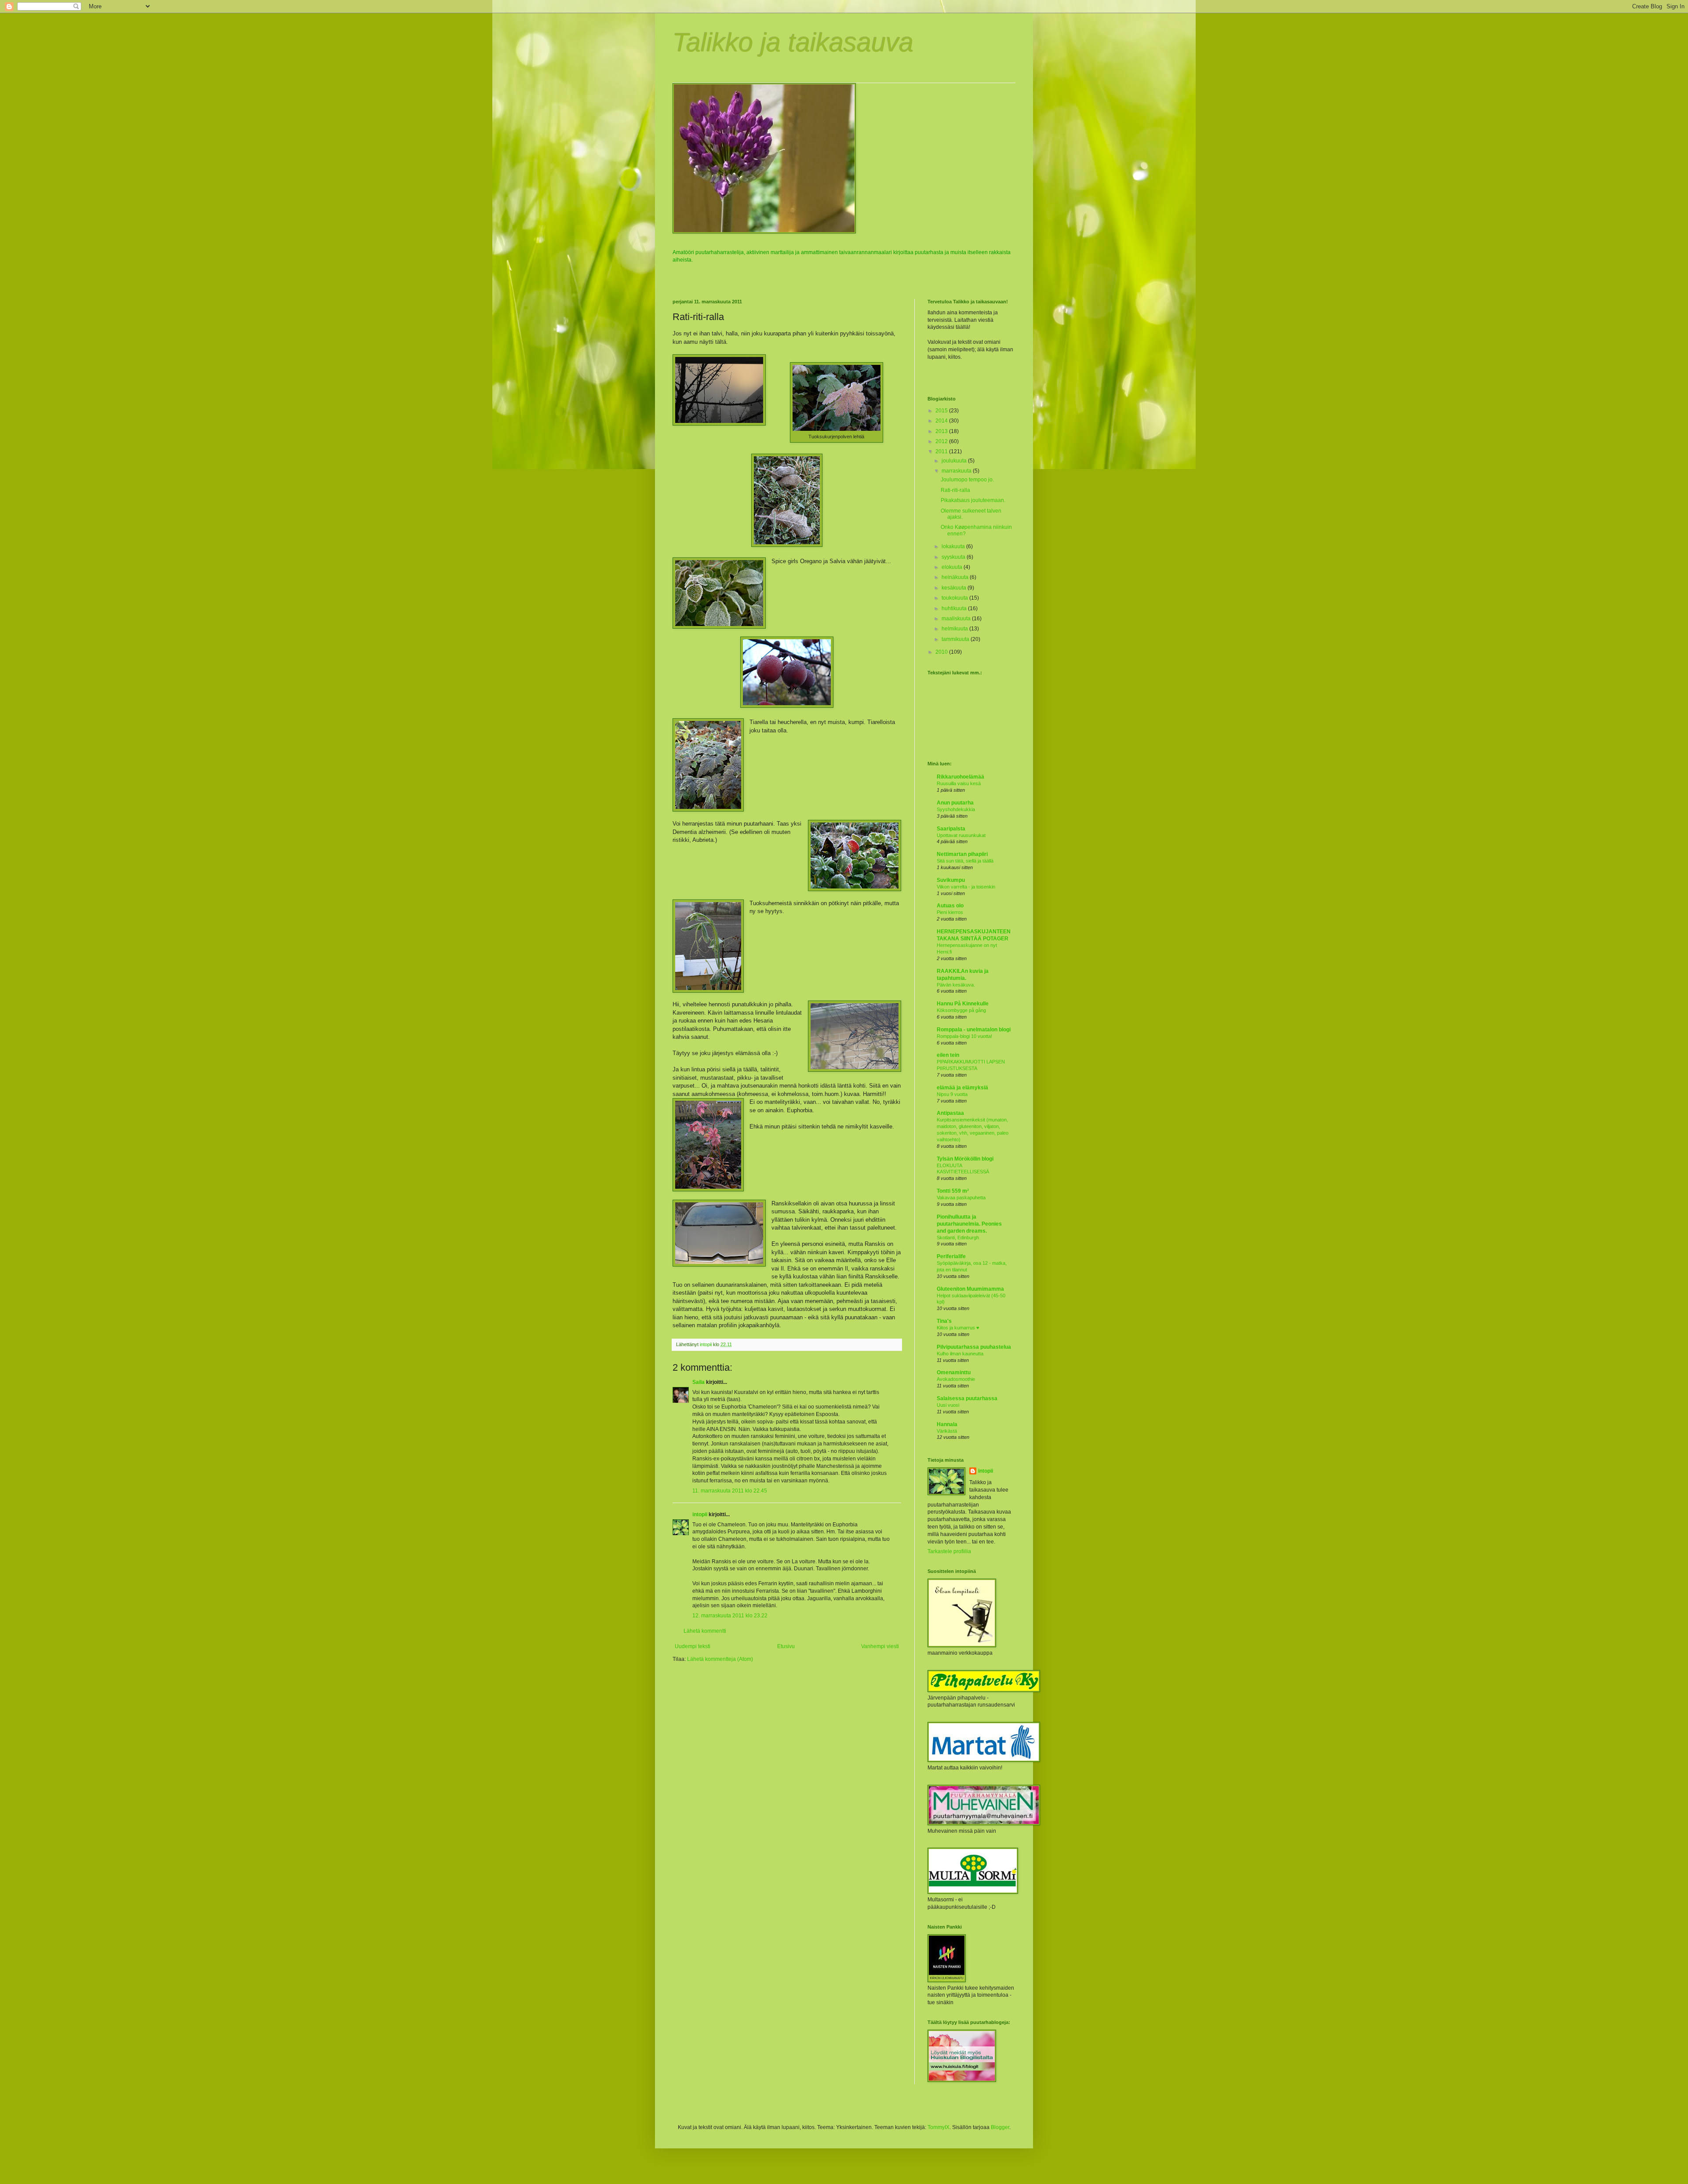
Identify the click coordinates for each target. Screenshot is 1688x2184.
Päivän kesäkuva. (956, 985)
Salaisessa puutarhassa (967, 1398)
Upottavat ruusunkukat (961, 835)
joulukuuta (955, 461)
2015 (942, 411)
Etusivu (786, 1646)
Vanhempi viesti (880, 1646)
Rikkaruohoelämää (960, 777)
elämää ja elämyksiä (962, 1088)
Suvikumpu (951, 880)
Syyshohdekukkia (956, 809)
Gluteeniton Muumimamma (970, 1289)
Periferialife (951, 1256)
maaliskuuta (957, 619)
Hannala (947, 1424)
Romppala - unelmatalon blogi (974, 1030)
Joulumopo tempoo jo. (967, 480)
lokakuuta (954, 546)
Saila (698, 1382)
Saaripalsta (951, 829)
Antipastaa (950, 1113)
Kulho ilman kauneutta (960, 1354)
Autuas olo (950, 906)
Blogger (1000, 2127)
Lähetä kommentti (705, 1631)
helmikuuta (955, 629)
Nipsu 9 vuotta (952, 1094)
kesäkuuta (955, 588)
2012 (942, 441)
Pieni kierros (950, 912)
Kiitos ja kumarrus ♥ (958, 1328)
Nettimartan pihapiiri (962, 854)
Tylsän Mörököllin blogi (965, 1159)
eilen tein (948, 1055)
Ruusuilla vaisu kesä (959, 783)
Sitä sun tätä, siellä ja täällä (965, 861)
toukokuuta (955, 598)
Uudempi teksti (693, 1646)
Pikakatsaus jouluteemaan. (973, 500)
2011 (942, 451)
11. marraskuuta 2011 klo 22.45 (730, 1491)
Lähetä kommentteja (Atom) (720, 1659)
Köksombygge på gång (961, 1010)
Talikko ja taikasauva (793, 42)
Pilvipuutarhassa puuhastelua (974, 1347)
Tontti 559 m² (953, 1191)
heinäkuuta (956, 577)
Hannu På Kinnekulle (963, 1004)
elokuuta (953, 567)
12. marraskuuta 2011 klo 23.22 (730, 1616)
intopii (700, 1514)
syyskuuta (954, 557)
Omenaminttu (954, 1372)
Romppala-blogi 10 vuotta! (964, 1036)
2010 (942, 652)
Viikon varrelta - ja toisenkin (966, 887)
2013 (942, 431)
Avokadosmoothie (956, 1379)
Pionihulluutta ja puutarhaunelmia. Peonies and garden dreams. (969, 1224)
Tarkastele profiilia (949, 1551)
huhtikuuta (955, 608)
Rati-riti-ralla (955, 490)
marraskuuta (957, 471)
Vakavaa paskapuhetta (961, 1198)
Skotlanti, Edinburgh (958, 1238)
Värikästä (947, 1431)
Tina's (944, 1321)
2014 (942, 421)
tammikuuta (956, 639)
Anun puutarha (955, 803)
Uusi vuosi (948, 1405)
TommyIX (939, 2127)
